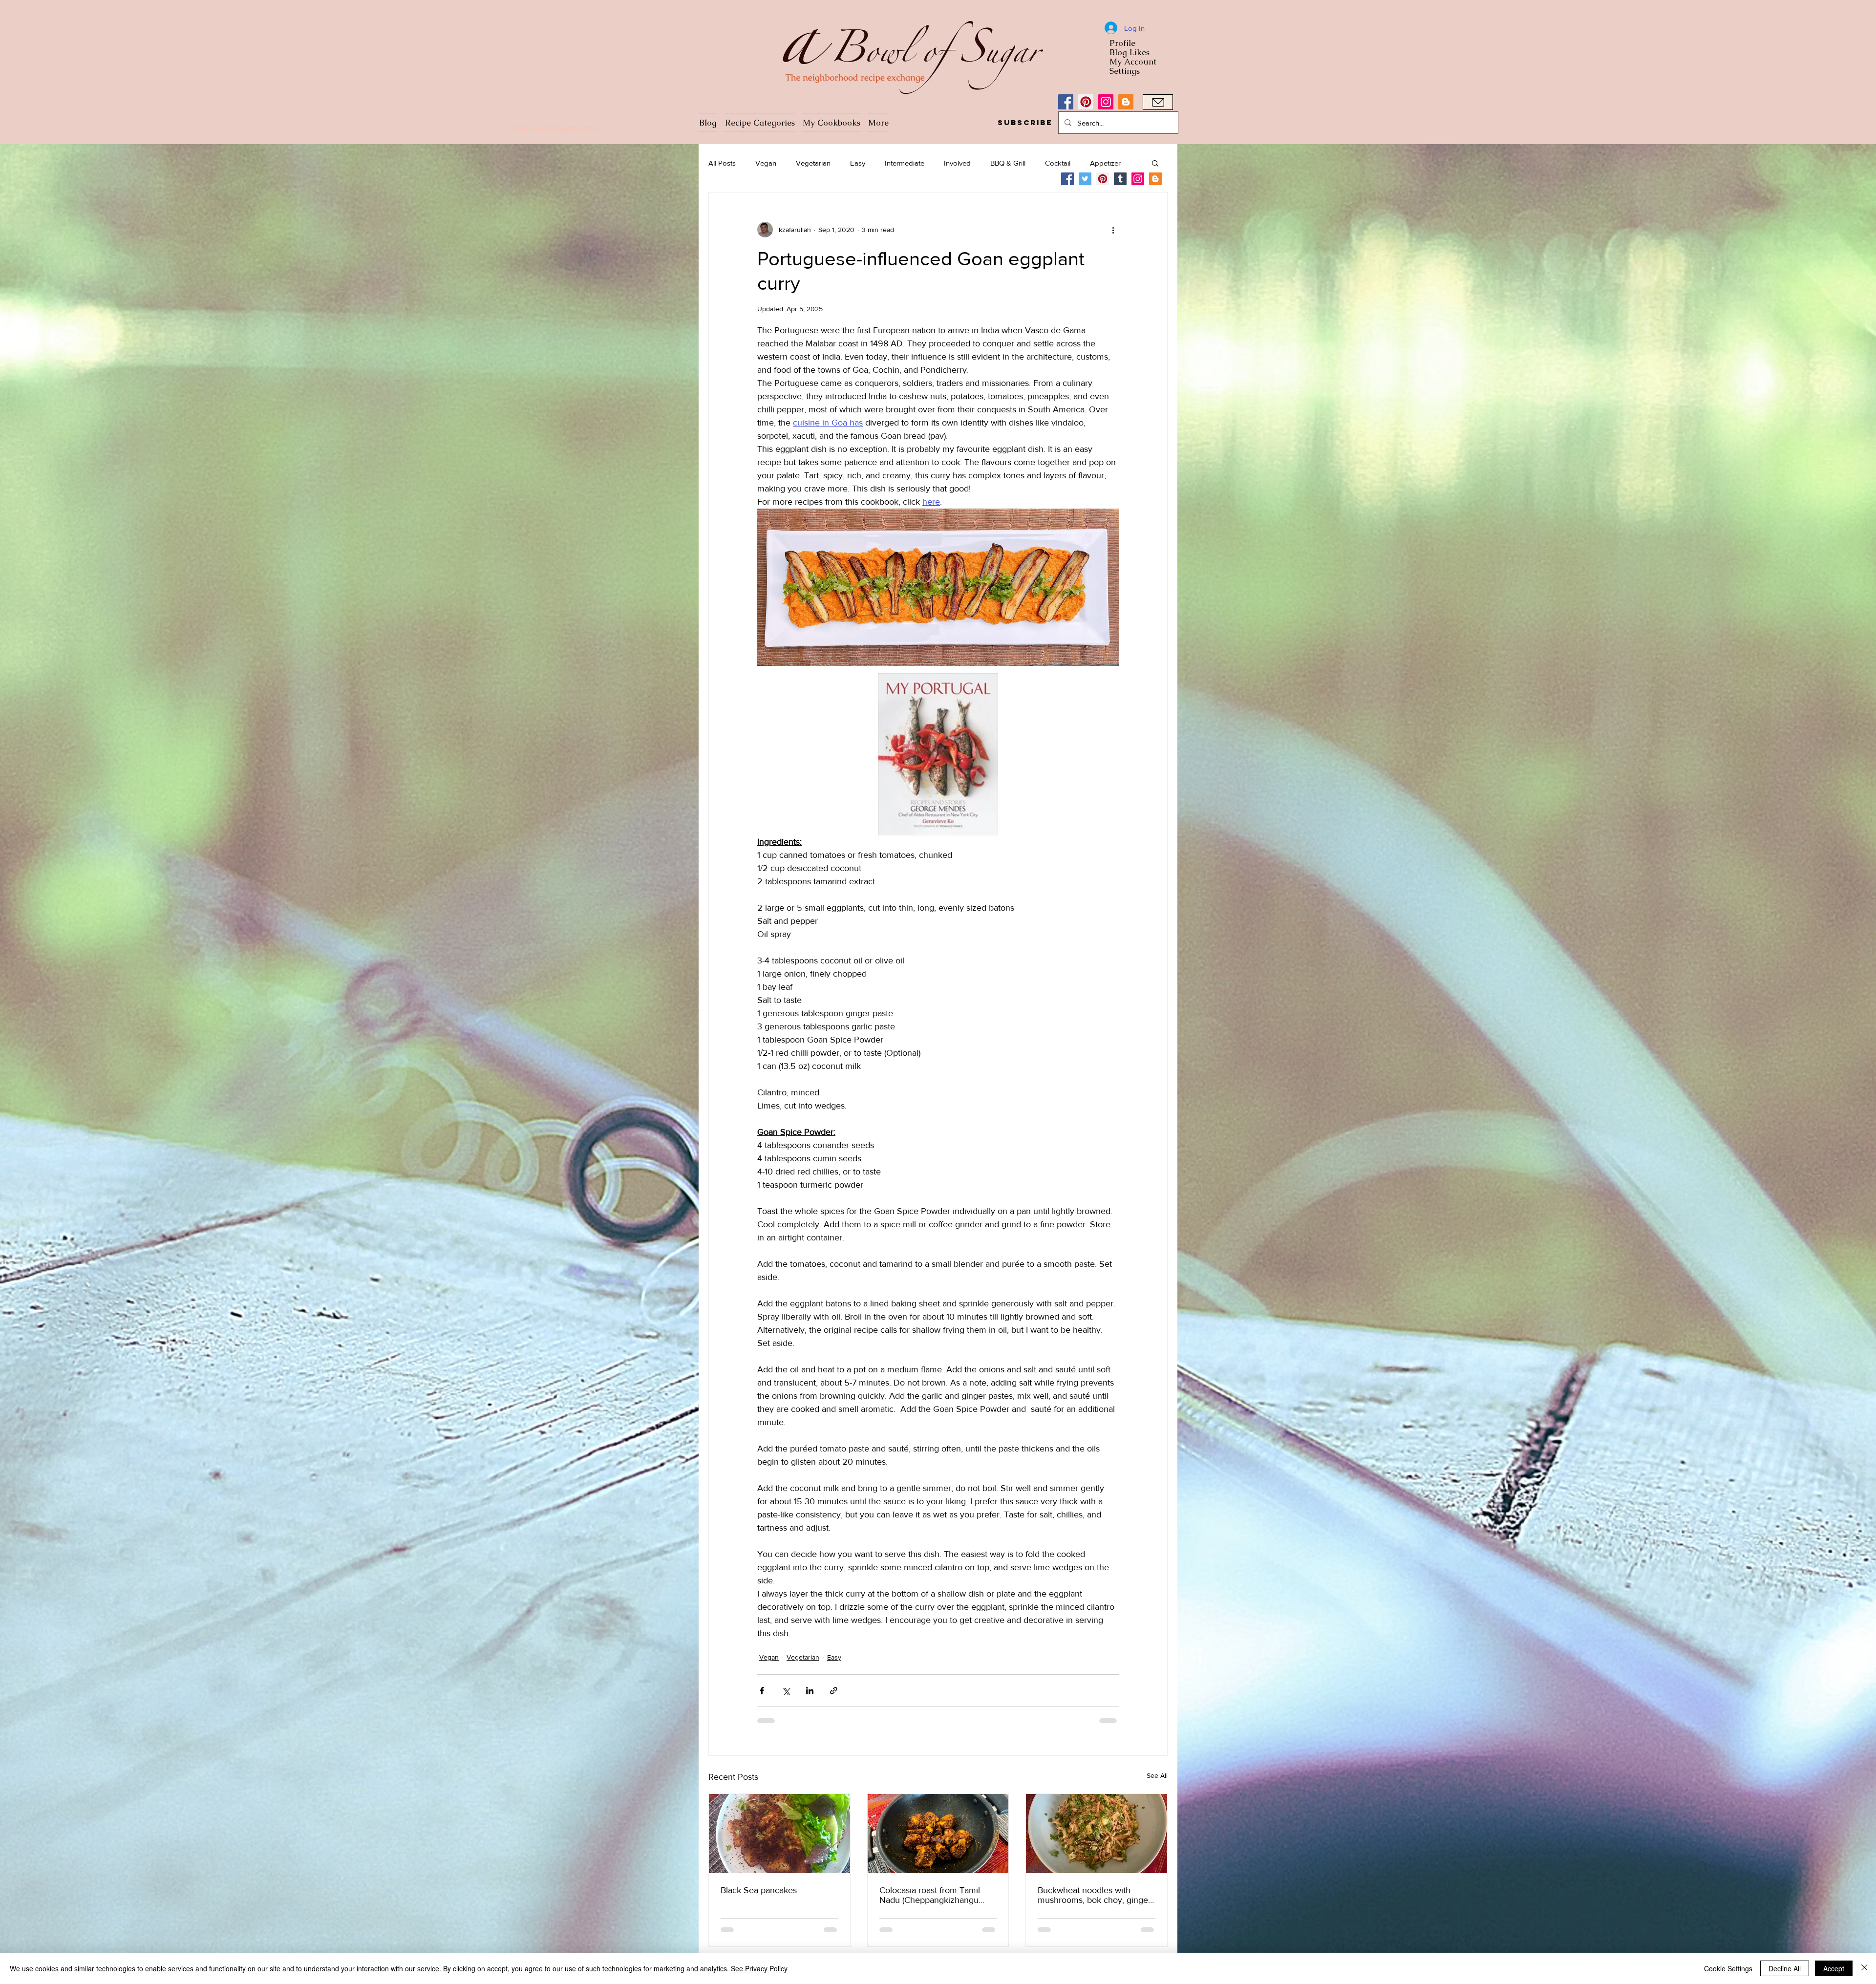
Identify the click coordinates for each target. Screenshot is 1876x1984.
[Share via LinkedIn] (810, 1691)
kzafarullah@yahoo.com (556, 128)
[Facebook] (1066, 102)
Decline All (1785, 1968)
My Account (1133, 62)
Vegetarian (813, 163)
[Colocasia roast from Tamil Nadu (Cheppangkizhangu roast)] (938, 1834)
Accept (1834, 1968)
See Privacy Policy (759, 1968)
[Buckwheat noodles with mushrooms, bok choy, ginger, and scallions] (1097, 1834)
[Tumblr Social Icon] (1120, 179)
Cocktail (1058, 163)
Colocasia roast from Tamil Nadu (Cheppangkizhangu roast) (930, 1895)
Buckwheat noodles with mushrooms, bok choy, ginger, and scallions (1095, 1895)
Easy (858, 163)
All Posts (722, 163)
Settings (1125, 71)
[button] (1025, 123)
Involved (957, 163)
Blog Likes (1130, 53)
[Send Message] (1158, 102)
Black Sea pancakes (759, 1890)
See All (1157, 1775)
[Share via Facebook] (762, 1691)
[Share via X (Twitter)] (786, 1691)
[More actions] (1113, 230)
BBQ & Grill (1008, 163)
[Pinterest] (1086, 102)
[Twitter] (1085, 179)
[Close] (1864, 1968)
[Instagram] (1106, 102)
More (1098, 163)
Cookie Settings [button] (1728, 1968)
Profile (1122, 43)
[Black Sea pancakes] (779, 1834)
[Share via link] (834, 1691)
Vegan (766, 163)
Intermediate (905, 163)
